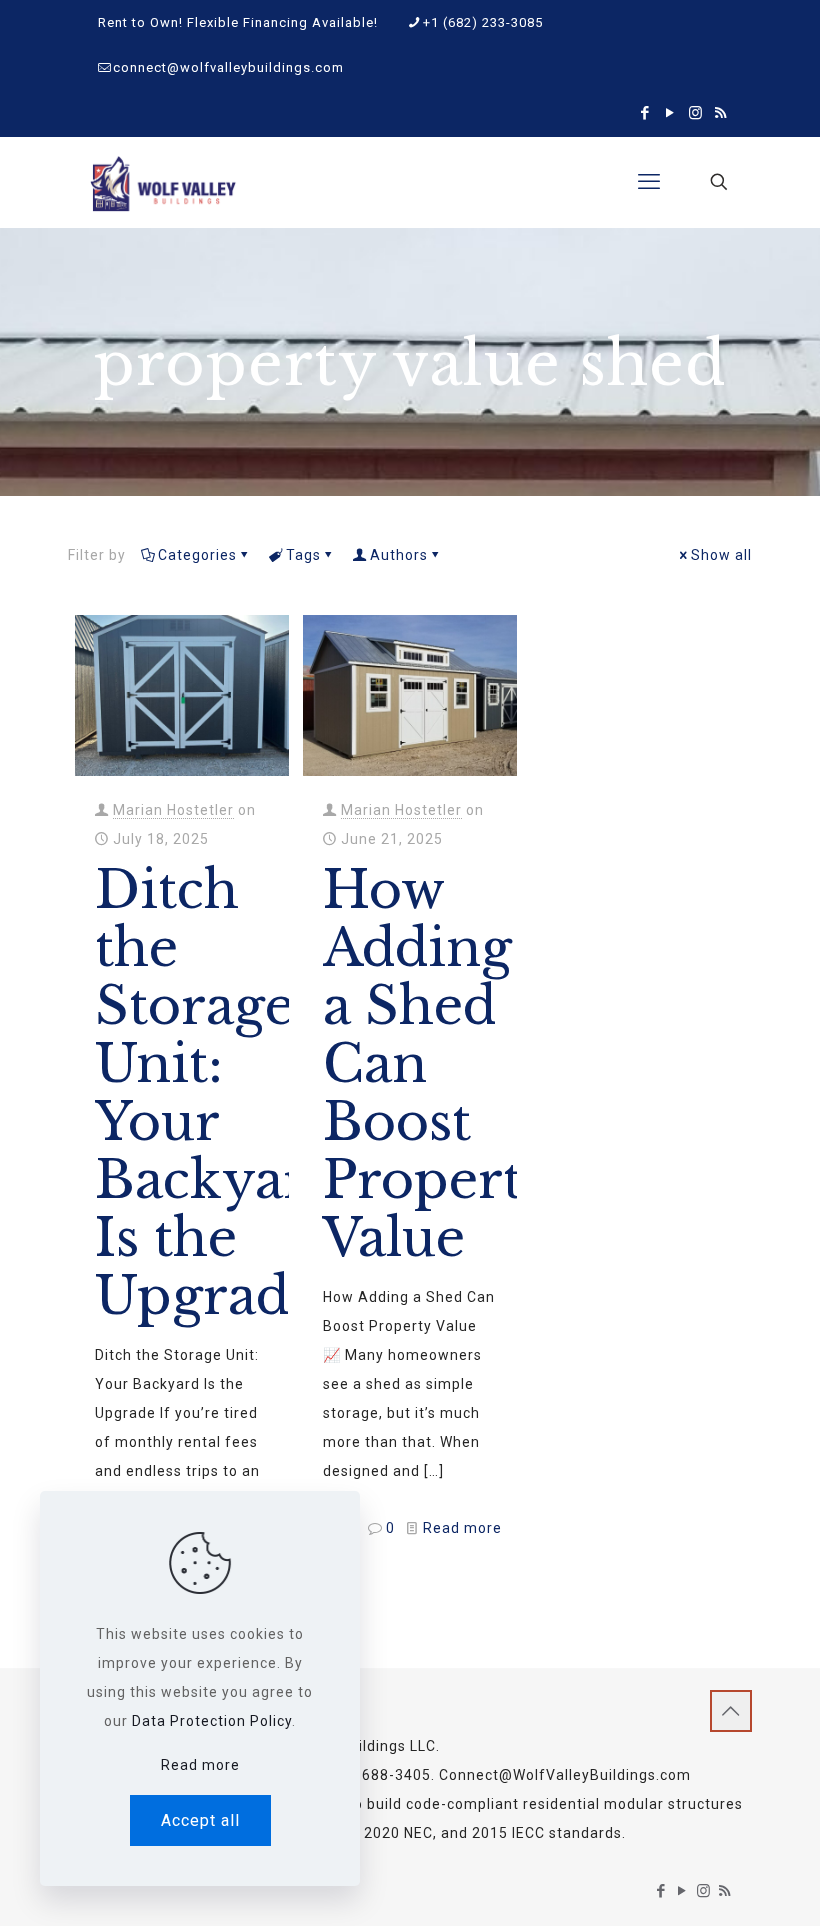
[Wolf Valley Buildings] (162, 182)
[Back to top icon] (731, 1711)
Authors (399, 555)
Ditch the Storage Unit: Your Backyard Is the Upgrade (217, 1093)
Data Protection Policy (212, 1721)
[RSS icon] (720, 113)
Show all (721, 555)
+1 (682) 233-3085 (483, 22)
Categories (197, 555)
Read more (462, 1528)
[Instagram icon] (695, 113)
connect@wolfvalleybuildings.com (228, 67)
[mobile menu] (649, 182)
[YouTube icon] (670, 113)
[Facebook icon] (645, 113)
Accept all (200, 1820)
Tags (303, 555)
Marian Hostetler (173, 810)
